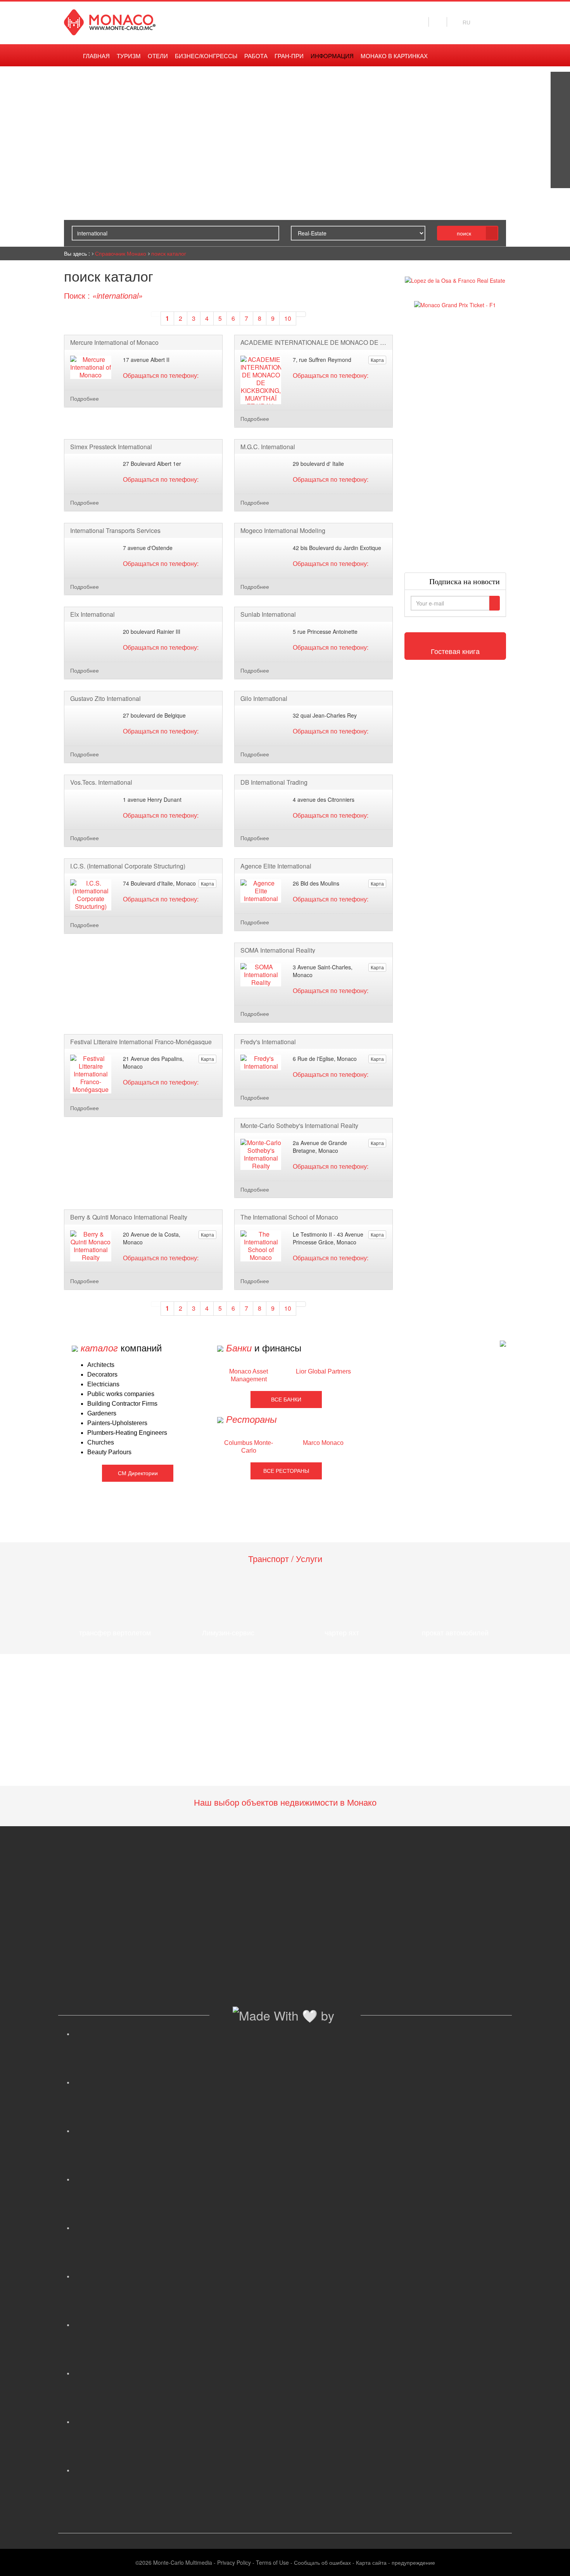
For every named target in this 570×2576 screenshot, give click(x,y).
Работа (256, 56)
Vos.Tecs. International (101, 782)
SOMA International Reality (278, 950)
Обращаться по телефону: (161, 375)
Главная (96, 56)
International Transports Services (115, 531)
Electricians (103, 1384)
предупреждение (413, 2562)
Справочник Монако (121, 253)
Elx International (92, 614)
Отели (158, 56)
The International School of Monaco (289, 1217)
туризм (129, 56)
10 (288, 318)
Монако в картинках (394, 56)
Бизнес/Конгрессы (206, 56)
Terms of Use (272, 2562)
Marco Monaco (323, 1443)
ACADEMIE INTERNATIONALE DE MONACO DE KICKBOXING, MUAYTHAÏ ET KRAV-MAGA (313, 343)
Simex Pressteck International (111, 447)
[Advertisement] (455, 441)
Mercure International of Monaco (114, 343)
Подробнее (85, 398)
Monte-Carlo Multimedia (183, 2562)
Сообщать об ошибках (322, 2562)
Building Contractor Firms (122, 1404)
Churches (101, 1442)
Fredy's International (268, 1042)
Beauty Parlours (109, 1452)
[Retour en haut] (553, 2560)
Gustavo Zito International (105, 699)
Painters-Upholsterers (117, 1423)
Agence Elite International (276, 866)
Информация (332, 56)
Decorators (102, 1375)
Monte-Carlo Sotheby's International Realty (299, 1126)
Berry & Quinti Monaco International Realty (129, 1217)
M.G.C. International (268, 447)
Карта (377, 360)
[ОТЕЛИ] (560, 159)
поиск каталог (169, 253)
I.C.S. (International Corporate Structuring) (128, 866)
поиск (464, 233)
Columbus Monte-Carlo (249, 1447)
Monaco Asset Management (249, 1375)
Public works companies (121, 1394)
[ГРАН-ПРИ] (560, 178)
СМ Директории (138, 1473)
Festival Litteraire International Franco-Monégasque (141, 1042)
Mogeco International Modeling (283, 531)
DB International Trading (274, 782)
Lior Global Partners (323, 1371)
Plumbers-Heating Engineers (127, 1433)
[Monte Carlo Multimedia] (503, 1343)
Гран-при (289, 56)
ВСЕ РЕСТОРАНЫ (286, 1471)
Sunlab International (268, 614)
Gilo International (264, 699)
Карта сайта (371, 2562)
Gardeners (102, 1413)
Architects (101, 1365)
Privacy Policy (234, 2562)
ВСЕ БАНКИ (286, 1400)
